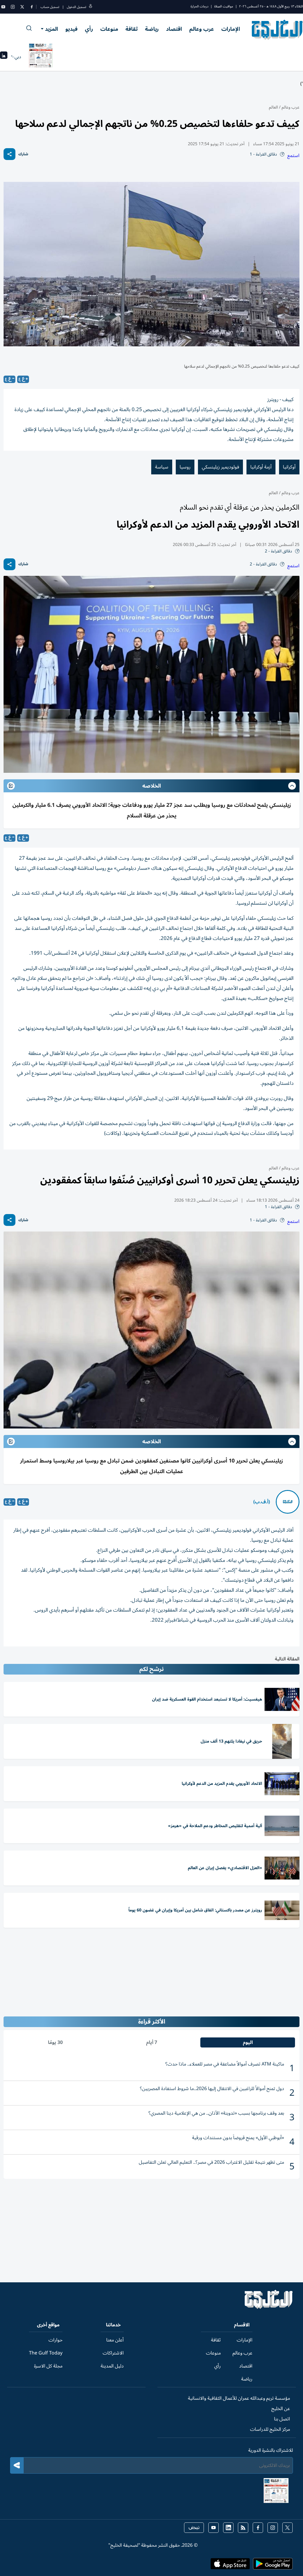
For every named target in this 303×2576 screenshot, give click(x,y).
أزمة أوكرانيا (261, 467)
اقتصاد (174, 29)
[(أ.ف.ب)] (288, 1502)
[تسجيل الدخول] (91, 7)
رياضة (152, 29)
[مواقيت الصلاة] (4, 57)
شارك (23, 154)
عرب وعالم (202, 29)
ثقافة (132, 29)
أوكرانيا (289, 467)
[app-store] (230, 2566)
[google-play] (273, 2566)
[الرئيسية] (269, 2307)
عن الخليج (281, 2409)
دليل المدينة (112, 2366)
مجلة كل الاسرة (48, 2366)
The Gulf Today (46, 2353)
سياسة (162, 467)
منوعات (109, 29)
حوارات (55, 2340)
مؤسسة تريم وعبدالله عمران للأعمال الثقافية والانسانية (239, 2398)
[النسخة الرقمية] (41, 57)
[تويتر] (22, 7)
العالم (273, 107)
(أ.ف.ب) (262, 1502)
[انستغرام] (13, 7)
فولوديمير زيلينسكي (220, 467)
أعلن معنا (115, 2340)
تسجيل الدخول (76, 7)
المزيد (51, 29)
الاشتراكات (113, 2353)
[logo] (277, 30)
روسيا (185, 467)
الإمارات (231, 29)
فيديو (71, 29)
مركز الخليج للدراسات (270, 2429)
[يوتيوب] (3, 7)
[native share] (9, 154)
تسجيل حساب (50, 7)
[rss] (243, 2528)
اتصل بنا (282, 2419)
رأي (89, 29)
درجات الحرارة (199, 6)
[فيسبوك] (32, 7)
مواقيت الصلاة (224, 6)
